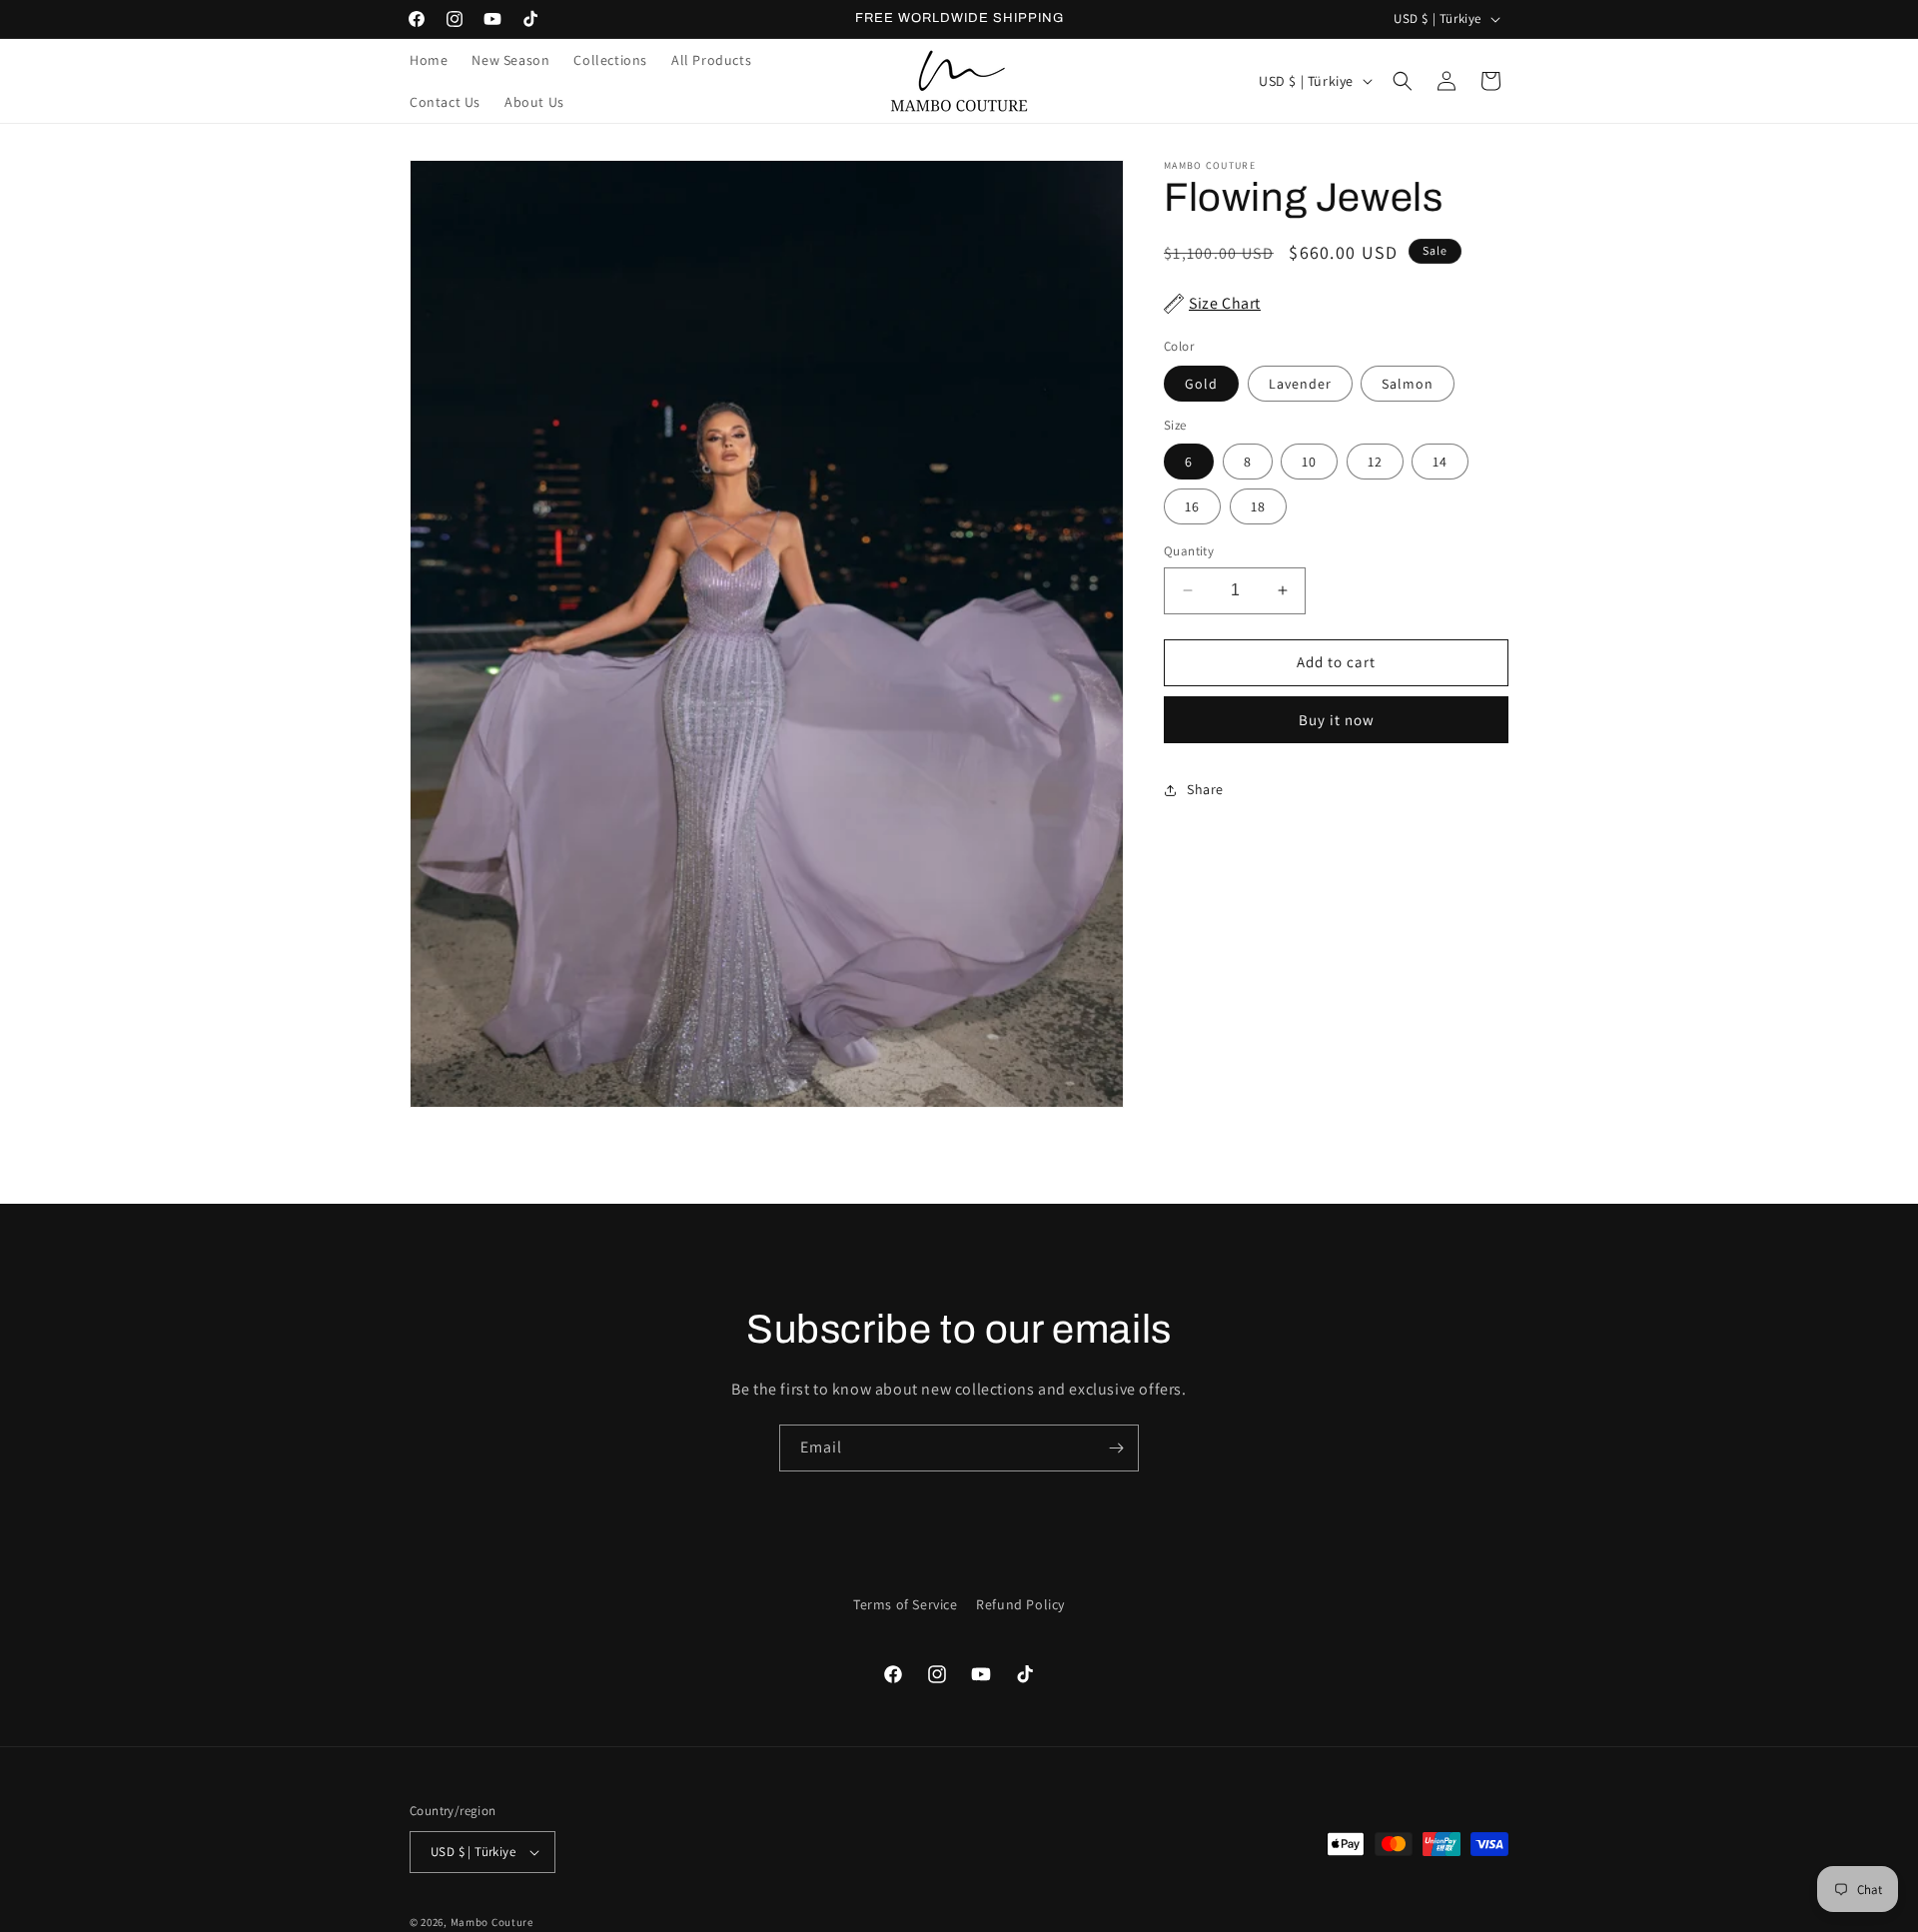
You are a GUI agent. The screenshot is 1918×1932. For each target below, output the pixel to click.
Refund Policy (1020, 1604)
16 (1192, 506)
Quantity (1189, 551)
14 (1440, 462)
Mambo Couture (492, 1922)
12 (1375, 462)
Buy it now (1337, 720)
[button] (1403, 81)
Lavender (1300, 384)
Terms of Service (906, 1604)
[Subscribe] (1116, 1448)
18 (1258, 506)
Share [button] (1205, 789)
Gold (1201, 384)
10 (1309, 462)
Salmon (1408, 384)
